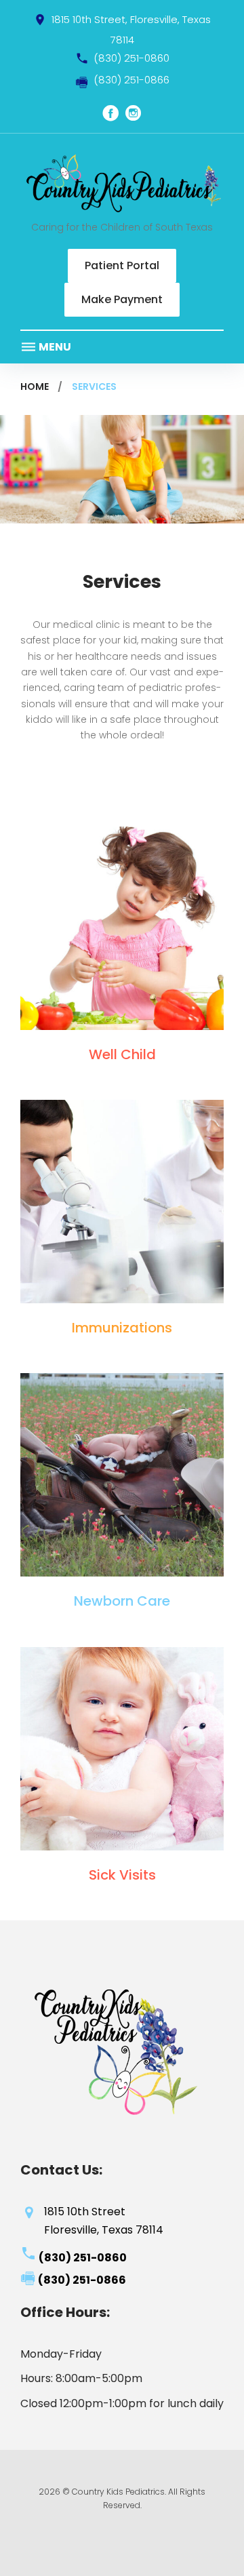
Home (35, 387)
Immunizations (122, 1328)
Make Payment (122, 299)
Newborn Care (122, 1601)
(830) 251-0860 (131, 58)
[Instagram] (134, 113)
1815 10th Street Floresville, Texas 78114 (104, 2221)
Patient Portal (122, 265)
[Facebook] (110, 113)
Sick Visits (122, 1875)
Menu (54, 347)
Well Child (122, 1054)
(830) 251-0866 (131, 80)
